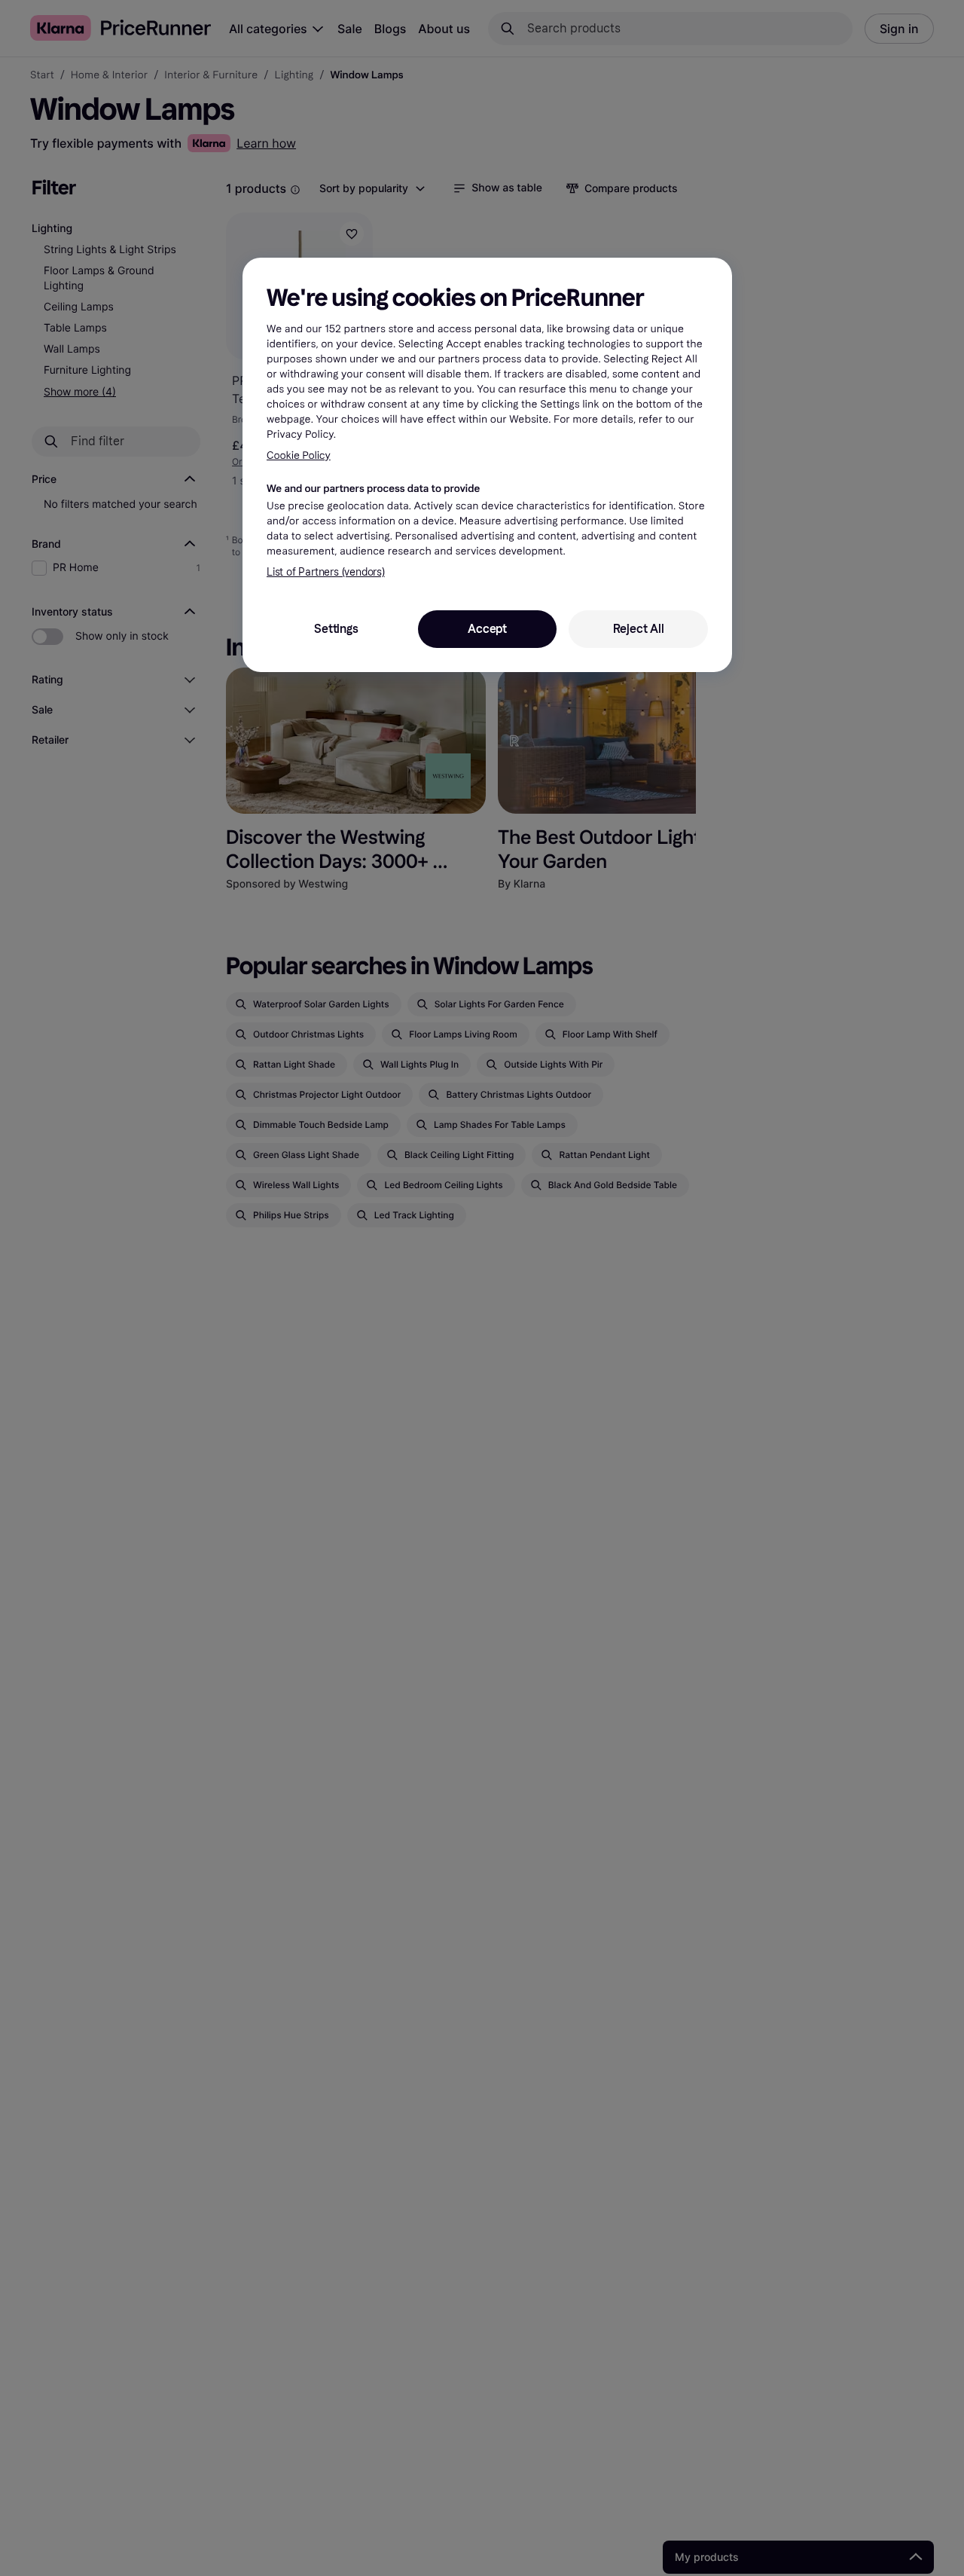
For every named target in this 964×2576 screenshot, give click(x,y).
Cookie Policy (299, 455)
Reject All (639, 629)
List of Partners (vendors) (326, 572)
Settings (336, 629)
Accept (487, 629)
